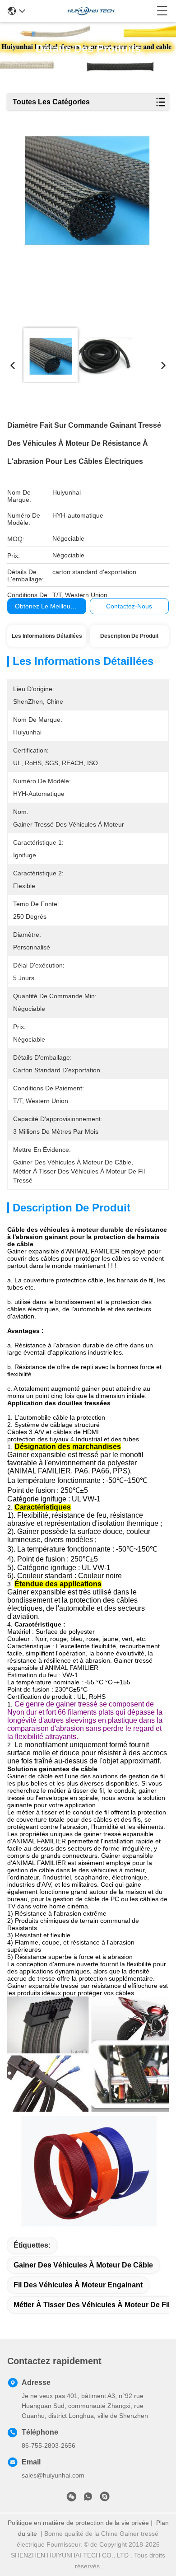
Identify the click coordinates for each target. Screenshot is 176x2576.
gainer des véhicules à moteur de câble (83, 2265)
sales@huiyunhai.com (53, 2475)
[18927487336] (105, 2498)
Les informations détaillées (47, 636)
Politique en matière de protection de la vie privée (78, 2523)
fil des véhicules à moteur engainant (78, 2285)
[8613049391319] (88, 2498)
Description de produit (129, 636)
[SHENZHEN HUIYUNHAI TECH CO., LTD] (91, 11)
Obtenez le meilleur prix (50, 606)
